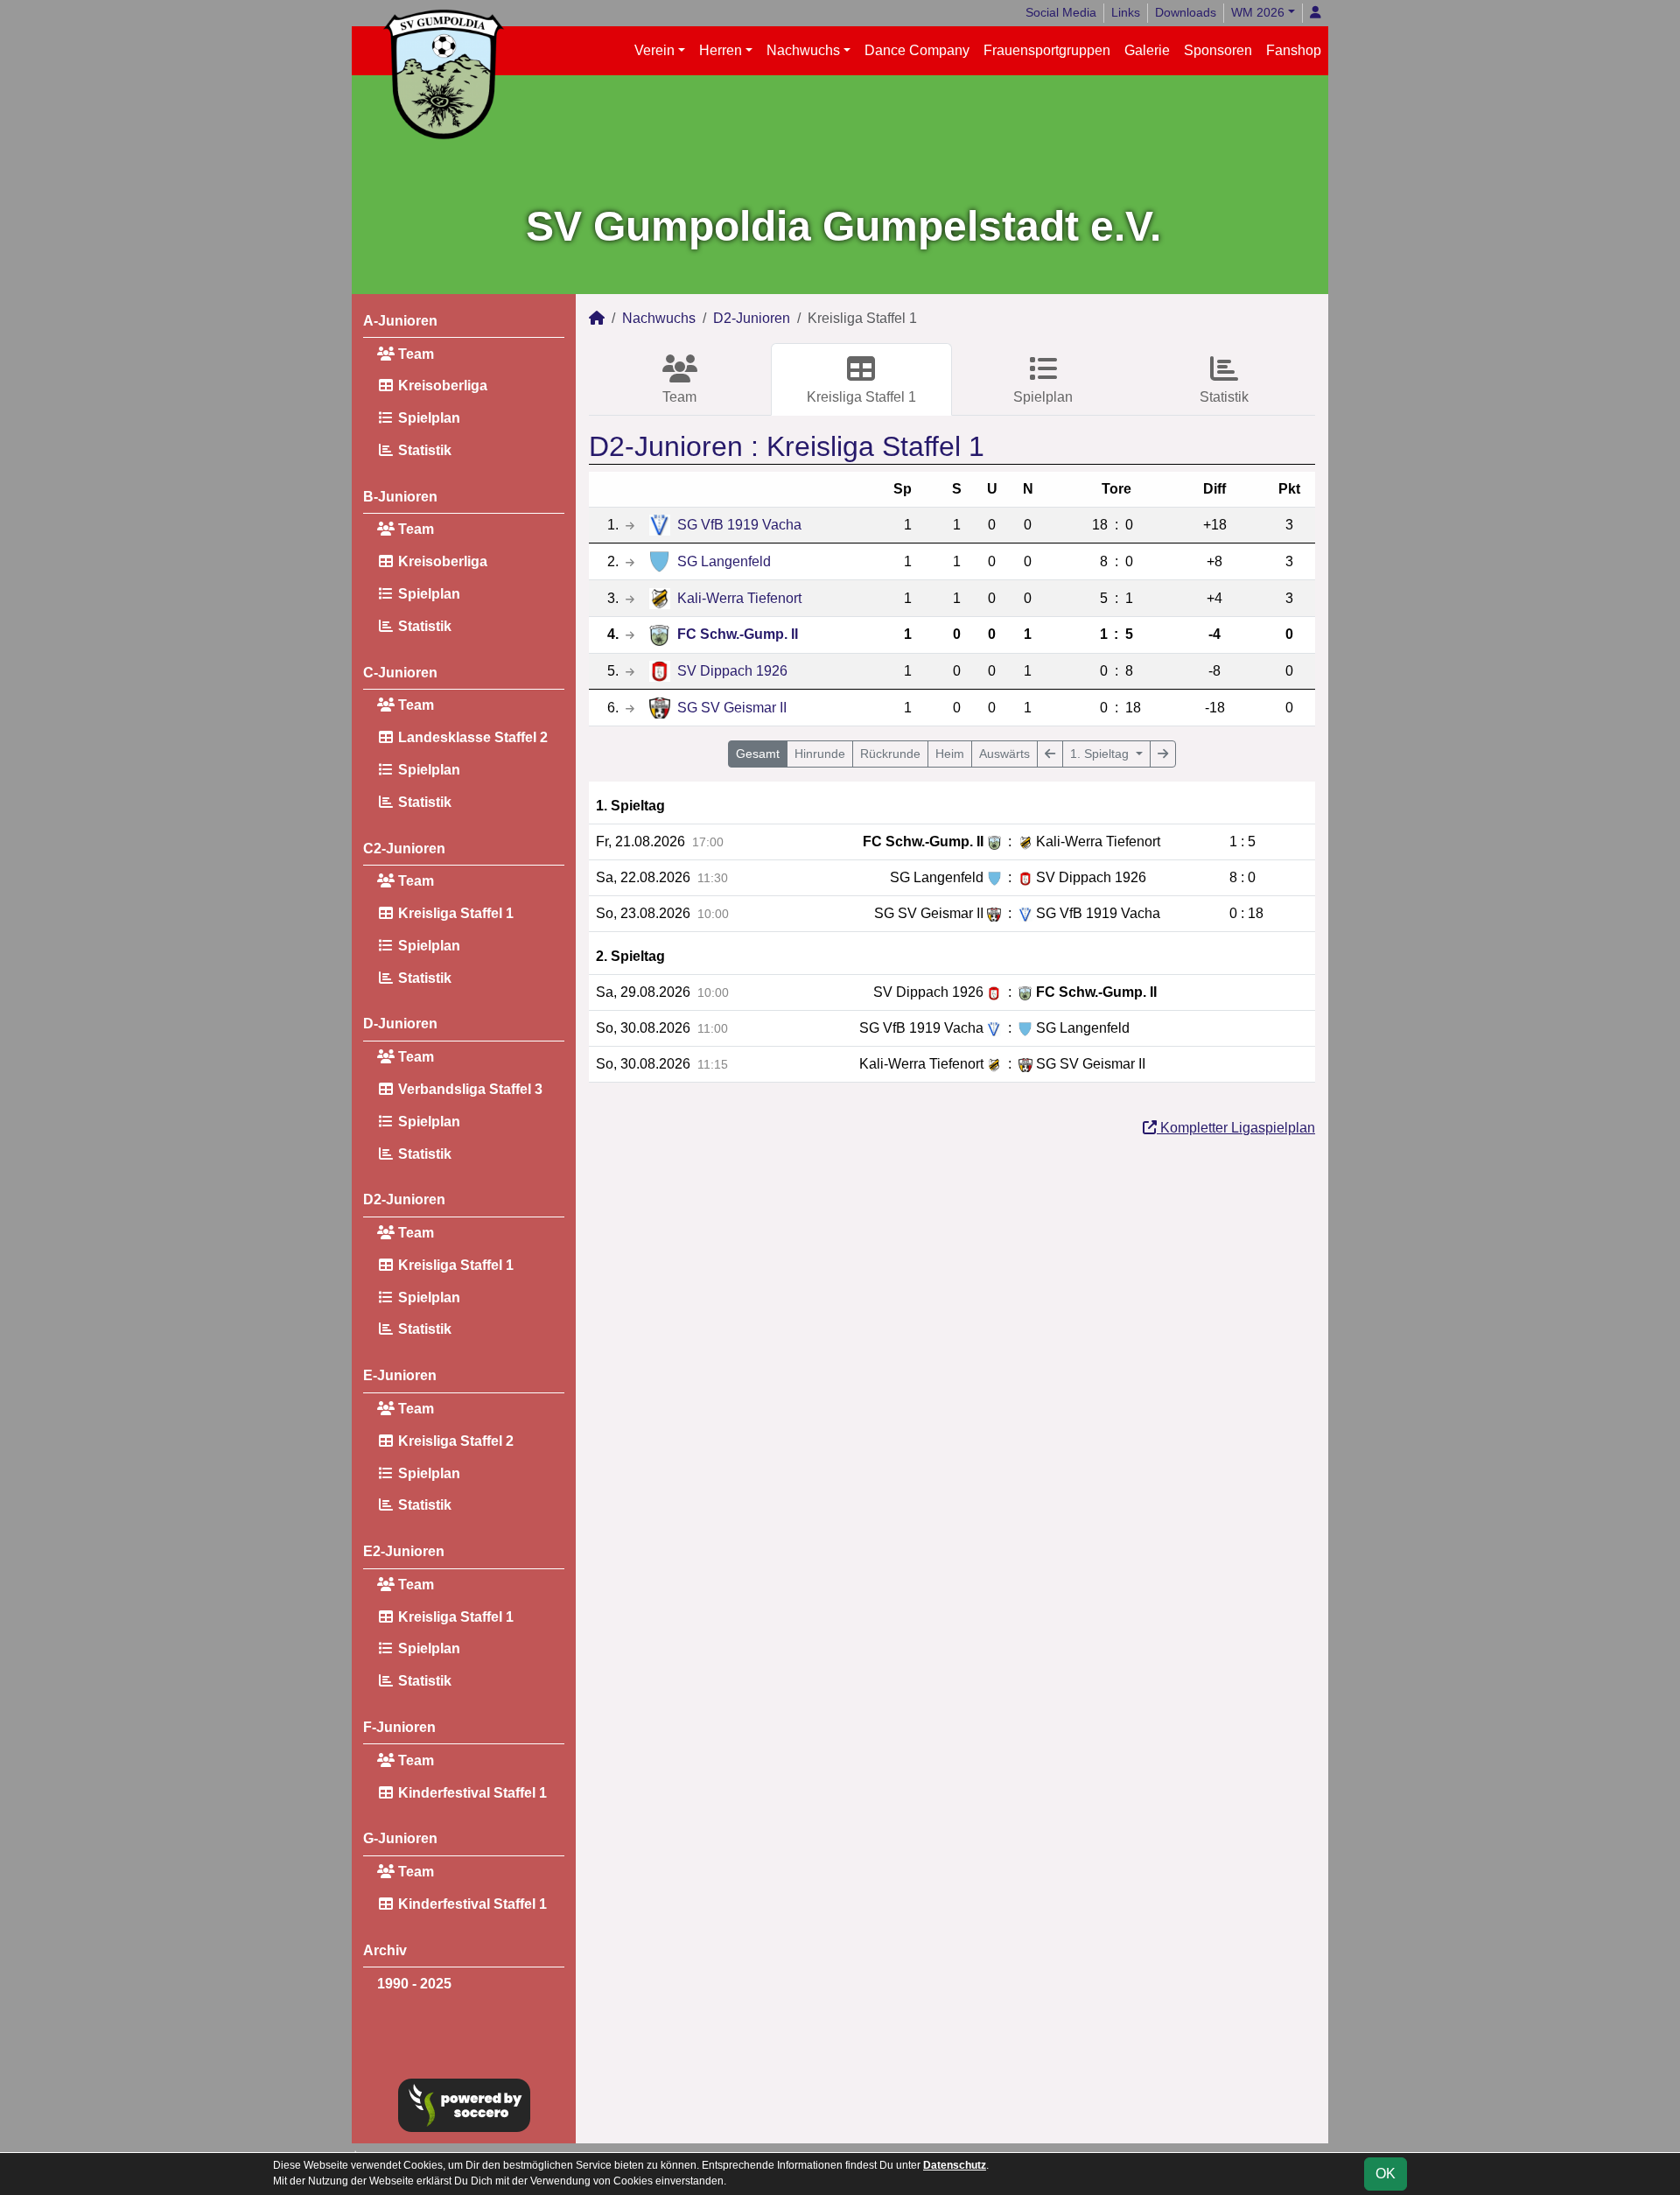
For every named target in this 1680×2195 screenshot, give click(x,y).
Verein (654, 50)
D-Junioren (400, 1024)
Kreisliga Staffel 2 (454, 1441)
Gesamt (758, 754)
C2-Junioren (404, 849)
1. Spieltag (1101, 754)
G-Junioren (400, 1838)
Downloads (1186, 12)
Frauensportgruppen (1047, 50)
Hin (820, 754)
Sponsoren (1218, 50)
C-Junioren (400, 673)
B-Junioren (400, 497)
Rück (890, 754)
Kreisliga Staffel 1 (454, 913)
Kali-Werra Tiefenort (739, 598)
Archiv (385, 1950)
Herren (721, 50)
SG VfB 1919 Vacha (739, 525)
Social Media (1061, 12)
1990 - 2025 (414, 1984)
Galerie (1147, 50)
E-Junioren (400, 1375)
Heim (950, 754)
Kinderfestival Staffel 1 (471, 1793)
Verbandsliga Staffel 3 (469, 1089)
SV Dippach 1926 (732, 671)
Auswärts (1004, 754)
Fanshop (1294, 50)
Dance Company (917, 50)
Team (414, 354)
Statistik (423, 450)
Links (1126, 12)
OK (1386, 2174)
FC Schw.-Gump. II (738, 634)
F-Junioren (399, 1727)
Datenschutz (955, 2165)
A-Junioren (400, 321)
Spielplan (427, 418)
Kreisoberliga (441, 386)
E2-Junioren (404, 1551)
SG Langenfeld (724, 561)
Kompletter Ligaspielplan (1236, 1128)
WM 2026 (1258, 12)
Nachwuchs (803, 50)
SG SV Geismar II (732, 708)
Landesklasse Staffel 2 (471, 737)
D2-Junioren (404, 1199)
